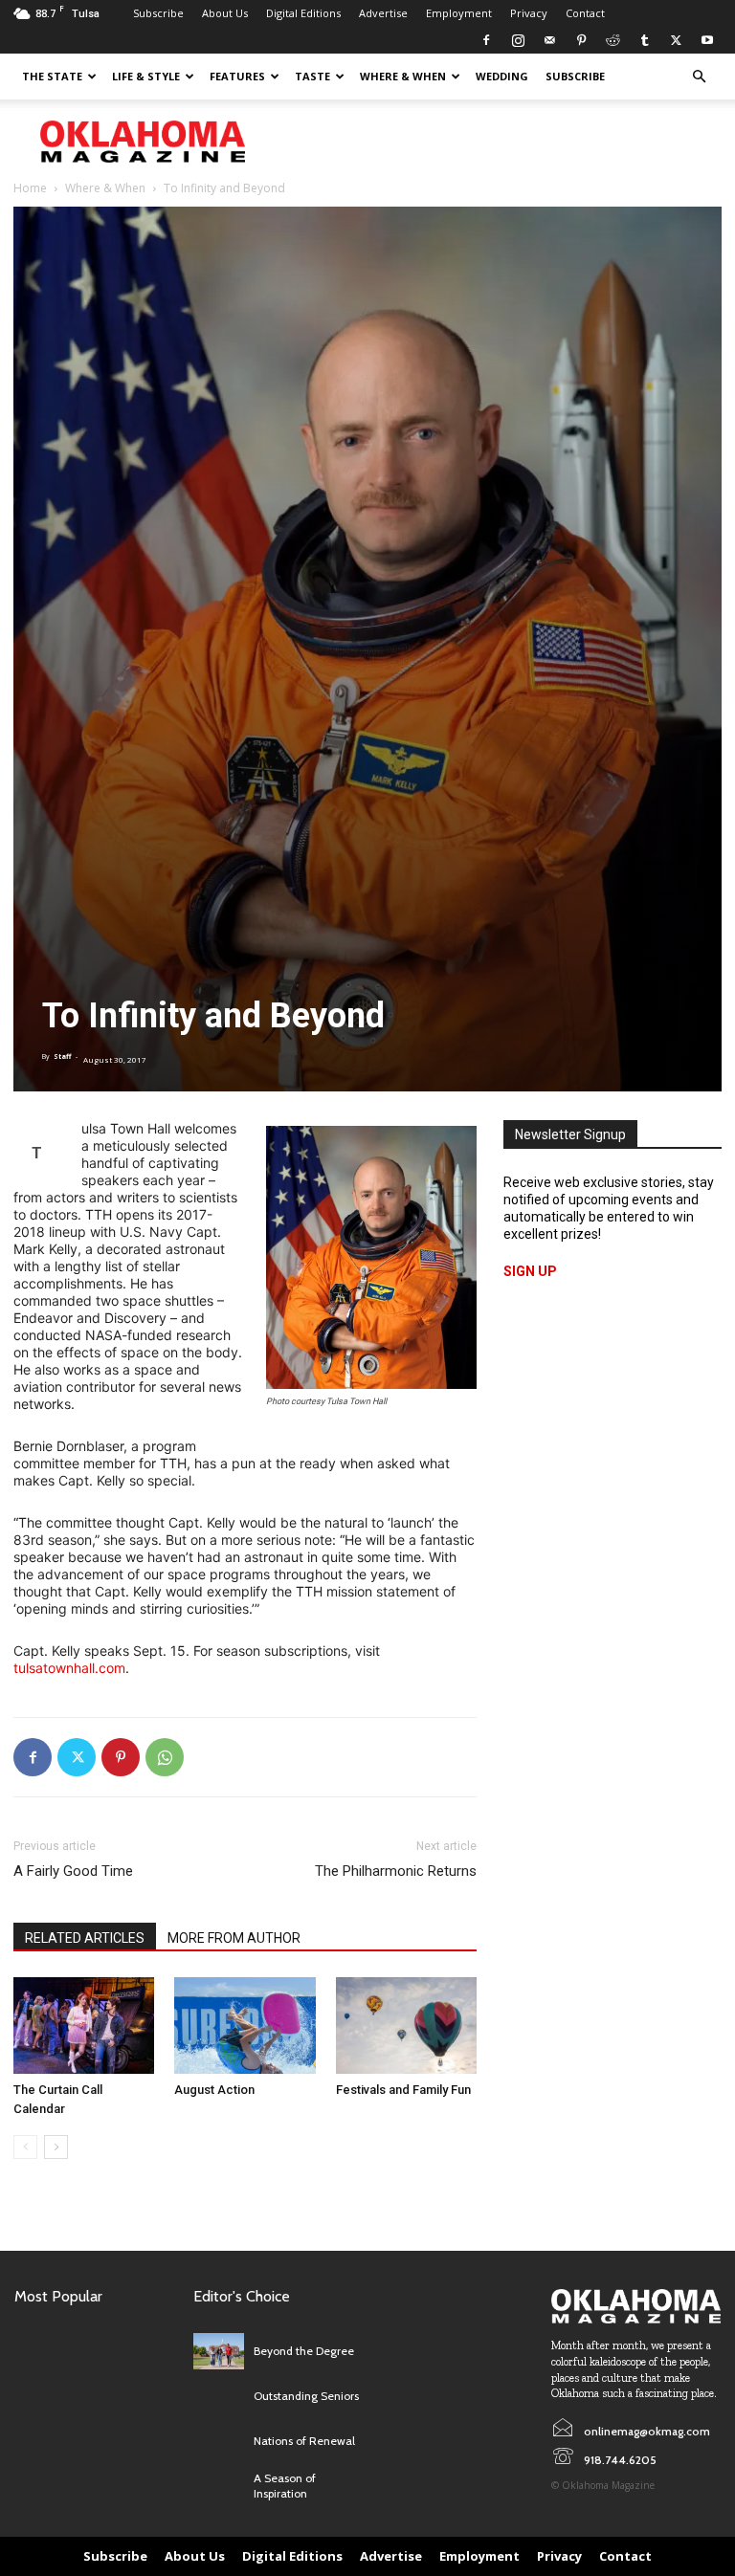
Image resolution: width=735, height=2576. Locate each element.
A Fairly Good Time (73, 1871)
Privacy (529, 13)
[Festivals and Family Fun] (406, 2026)
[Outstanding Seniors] (219, 2397)
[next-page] (56, 2147)
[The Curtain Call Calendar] (84, 2026)
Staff (62, 1057)
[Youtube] (707, 40)
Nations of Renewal (304, 2441)
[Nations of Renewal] (219, 2442)
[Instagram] (518, 40)
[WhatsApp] (165, 1757)
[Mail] (549, 40)
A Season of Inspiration (285, 2486)
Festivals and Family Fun (403, 2090)
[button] (699, 77)
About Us (225, 13)
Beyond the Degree (304, 2351)
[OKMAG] (636, 2306)
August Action (214, 2090)
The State (52, 76)
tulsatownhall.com (69, 1668)
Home (30, 188)
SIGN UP (530, 1271)
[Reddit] (612, 40)
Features (237, 76)
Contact (585, 13)
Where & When (403, 76)
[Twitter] (676, 40)
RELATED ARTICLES (85, 1938)
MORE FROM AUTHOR (234, 1938)
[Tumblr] (644, 40)
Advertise (383, 13)
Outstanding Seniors (306, 2396)
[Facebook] (486, 40)
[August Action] (245, 2026)
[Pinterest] (581, 40)
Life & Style (146, 76)
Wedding (502, 76)
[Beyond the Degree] (219, 2351)
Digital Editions (303, 13)
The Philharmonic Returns (396, 1871)
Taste (312, 76)
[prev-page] (25, 2147)
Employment (459, 13)
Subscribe (158, 13)
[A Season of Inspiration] (219, 2487)
